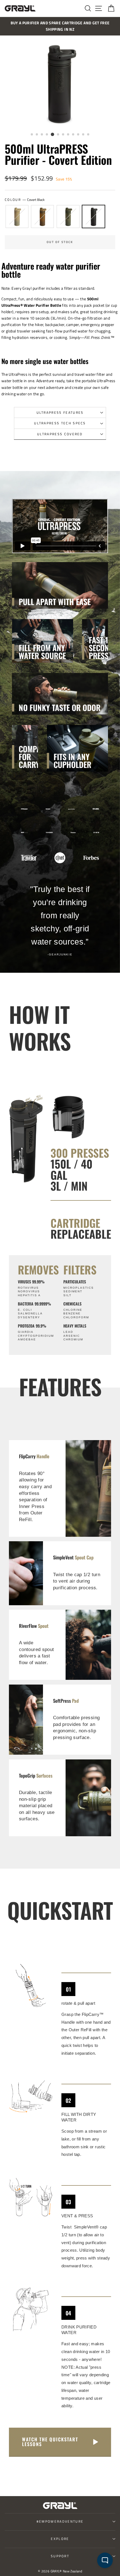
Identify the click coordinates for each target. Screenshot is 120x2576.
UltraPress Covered (60, 434)
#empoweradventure (60, 2521)
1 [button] (32, 135)
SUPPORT (60, 2556)
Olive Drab (68, 217)
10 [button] (78, 135)
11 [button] (83, 135)
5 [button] (52, 134)
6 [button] (58, 135)
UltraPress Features (60, 412)
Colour (25, 200)
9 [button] (73, 135)
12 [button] (88, 135)
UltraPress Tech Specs (60, 423)
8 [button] (68, 135)
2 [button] (37, 135)
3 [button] (42, 135)
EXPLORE (60, 2539)
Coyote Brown (42, 217)
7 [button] (63, 135)
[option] (60, 26)
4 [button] (47, 135)
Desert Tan (17, 217)
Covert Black (93, 217)
